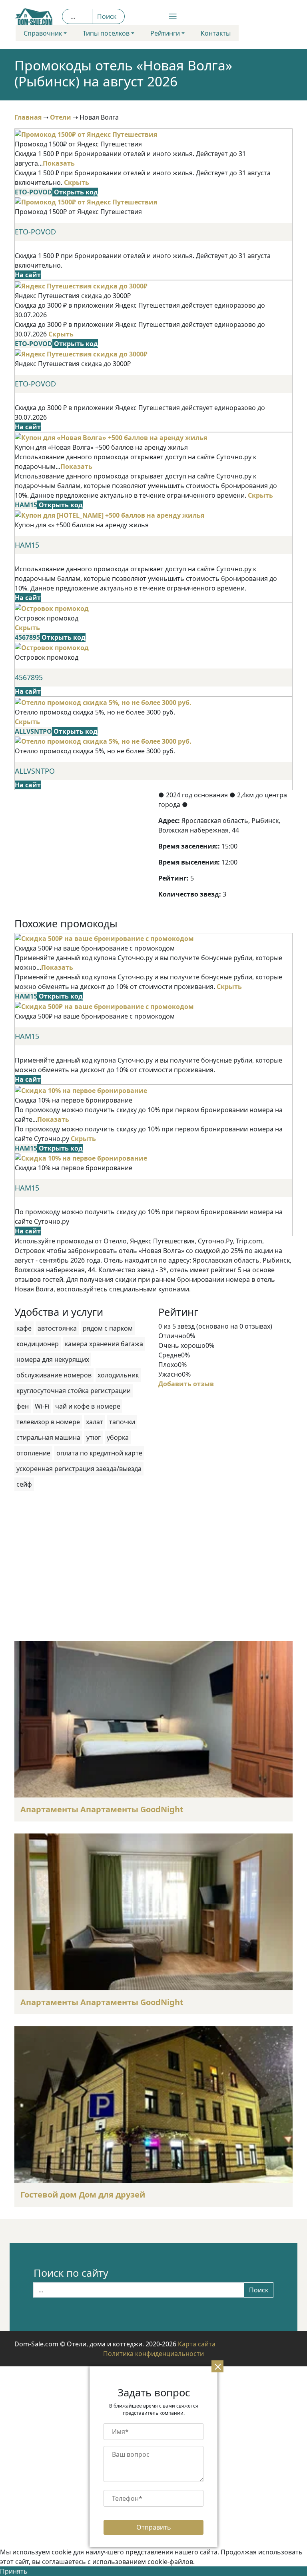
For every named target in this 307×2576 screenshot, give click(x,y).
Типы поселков (106, 33)
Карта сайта (197, 2344)
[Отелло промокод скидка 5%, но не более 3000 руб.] (103, 702)
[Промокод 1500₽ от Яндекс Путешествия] (86, 134)
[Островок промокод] (52, 608)
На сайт (28, 275)
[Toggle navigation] (153, 16)
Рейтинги (165, 33)
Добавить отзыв (186, 1384)
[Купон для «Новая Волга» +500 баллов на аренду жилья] (111, 437)
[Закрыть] (217, 2366)
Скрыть (77, 182)
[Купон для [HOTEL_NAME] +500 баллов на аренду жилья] (110, 514)
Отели (61, 117)
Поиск (107, 16)
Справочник (43, 33)
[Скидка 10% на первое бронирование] (81, 1090)
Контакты (216, 33)
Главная (28, 117)
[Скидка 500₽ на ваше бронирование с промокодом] (104, 938)
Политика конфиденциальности (153, 2354)
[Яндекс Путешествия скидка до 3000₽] (81, 285)
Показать (59, 163)
